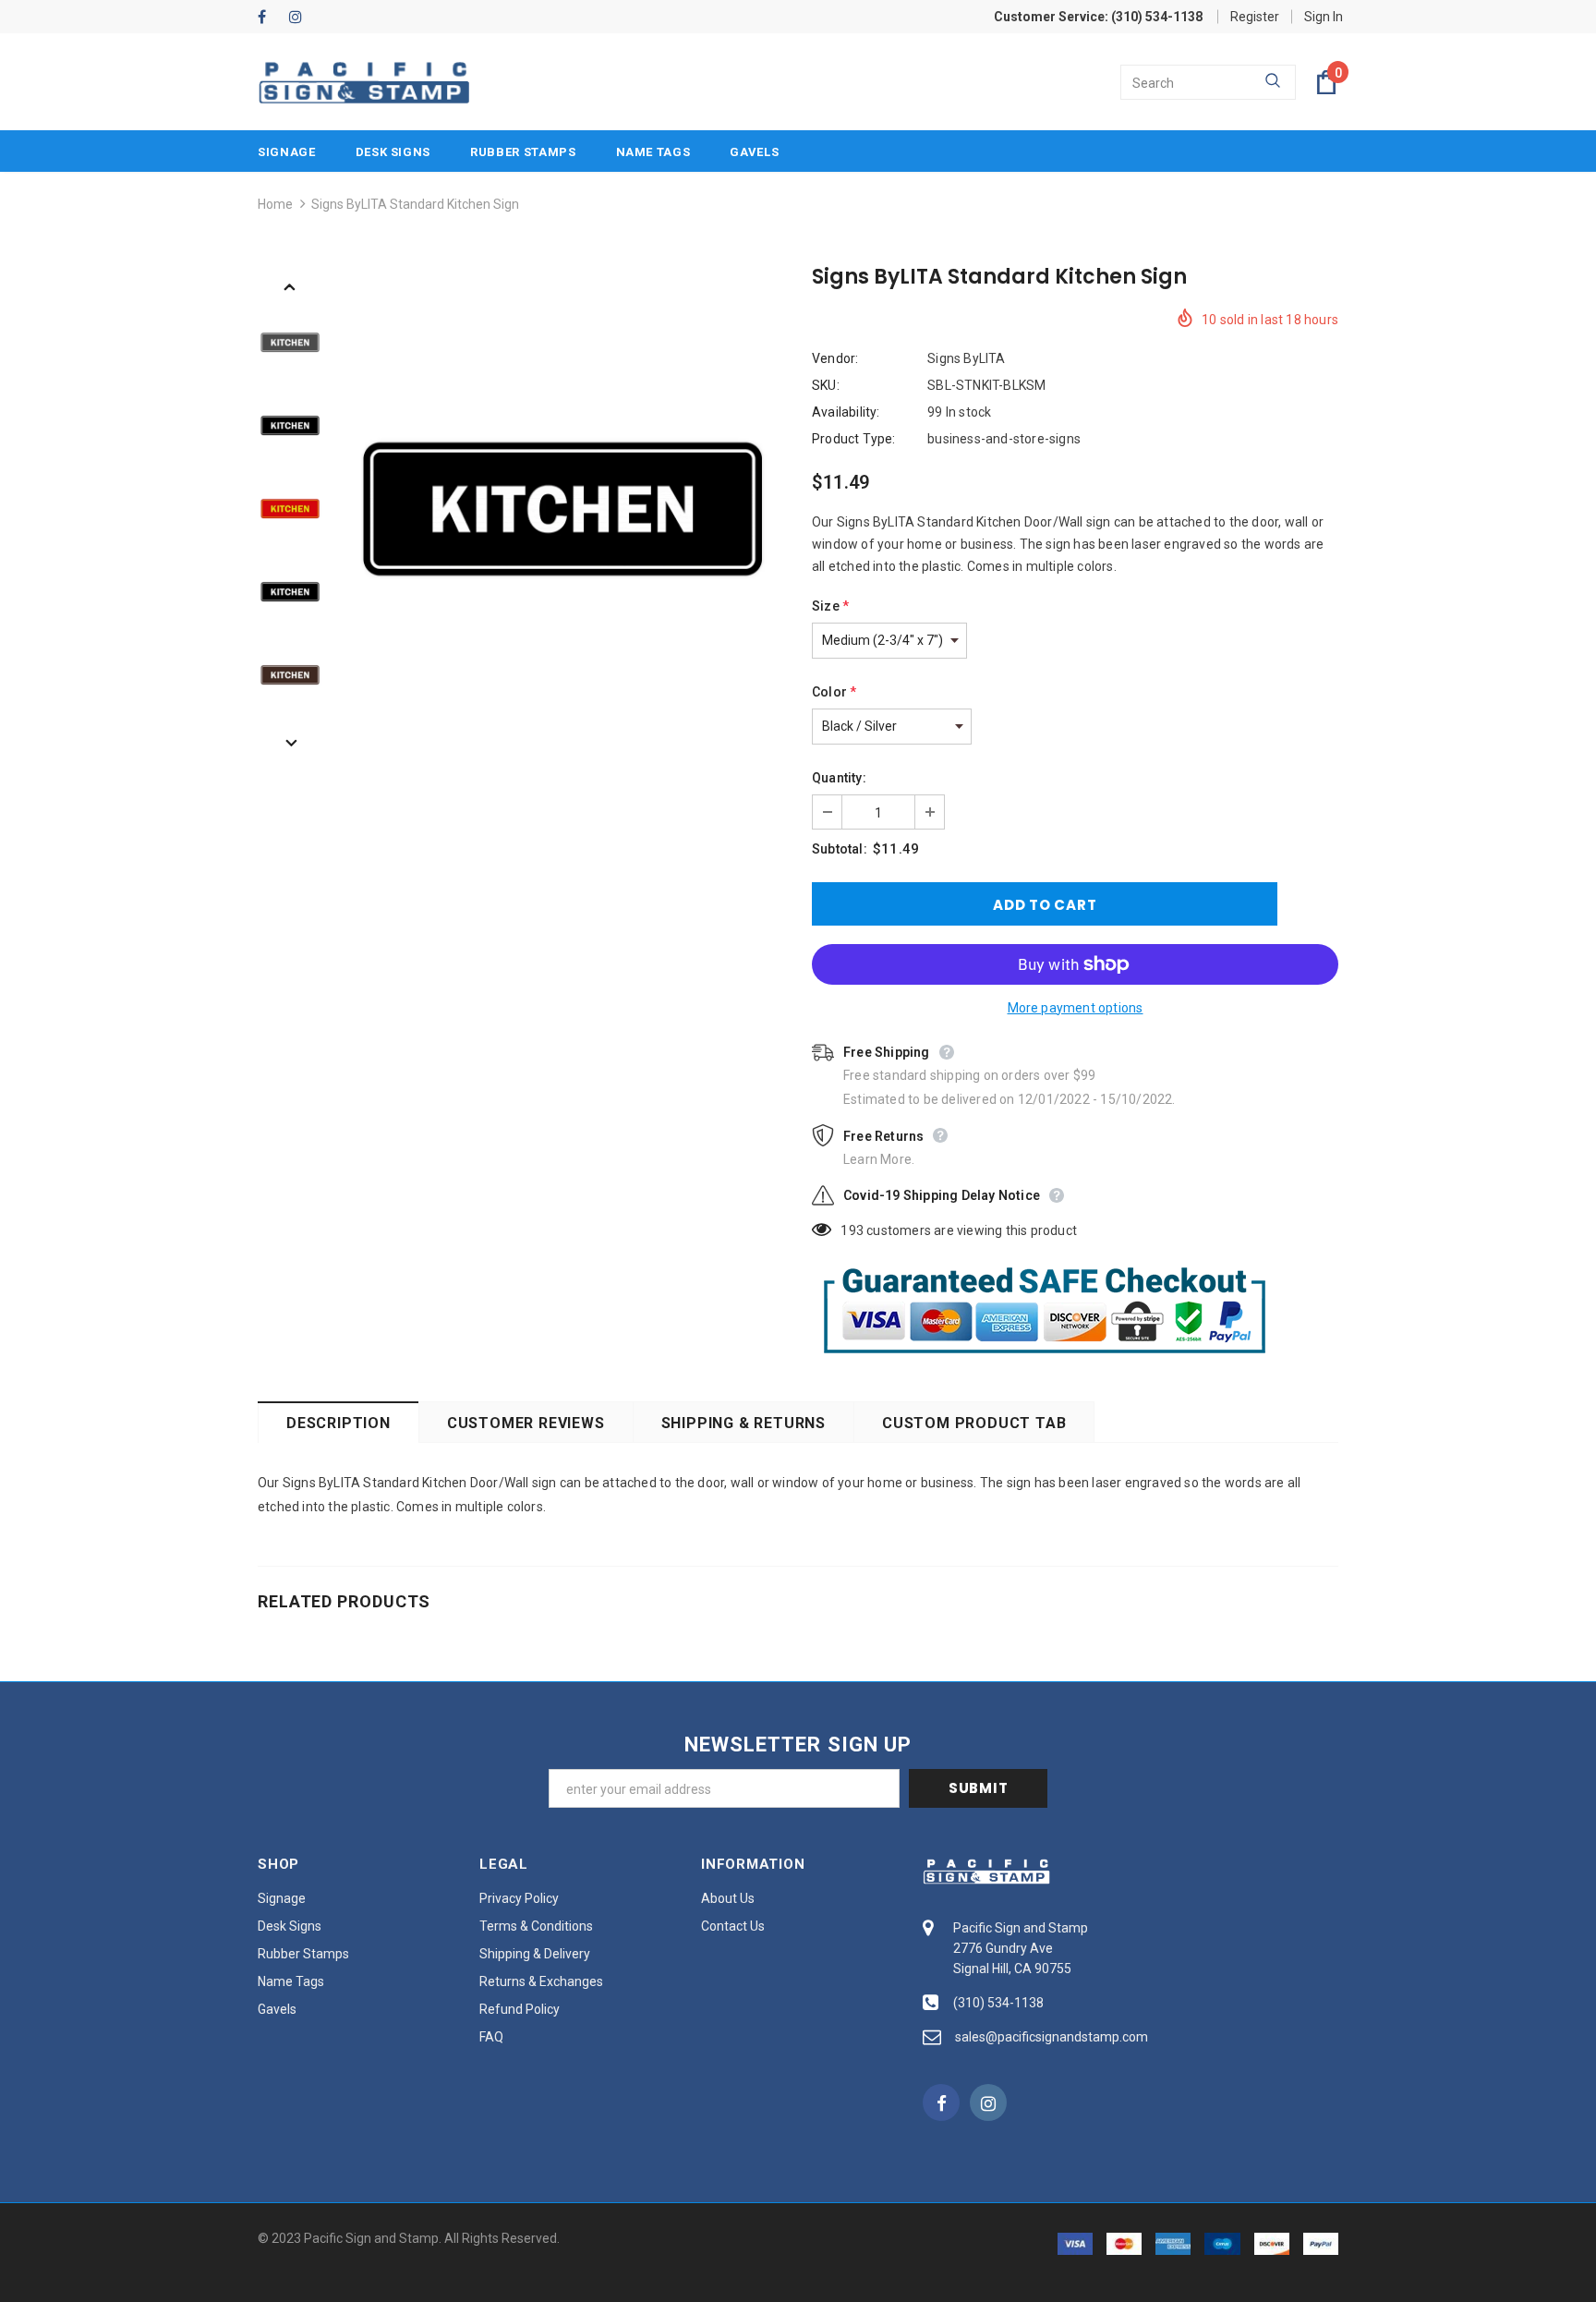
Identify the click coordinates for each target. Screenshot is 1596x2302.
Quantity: (839, 778)
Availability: (846, 412)
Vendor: (835, 358)
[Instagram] (301, 18)
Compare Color (725, 605)
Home (275, 204)
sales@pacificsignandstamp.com (1052, 2037)
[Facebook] (269, 18)
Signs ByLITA (966, 358)
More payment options (1076, 1008)
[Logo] (364, 83)
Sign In (1324, 17)
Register (1255, 17)
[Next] (290, 742)
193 (852, 1230)
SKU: (826, 385)
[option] (562, 509)
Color (834, 692)
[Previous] (290, 285)
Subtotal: (840, 849)
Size (830, 606)
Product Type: (854, 439)
